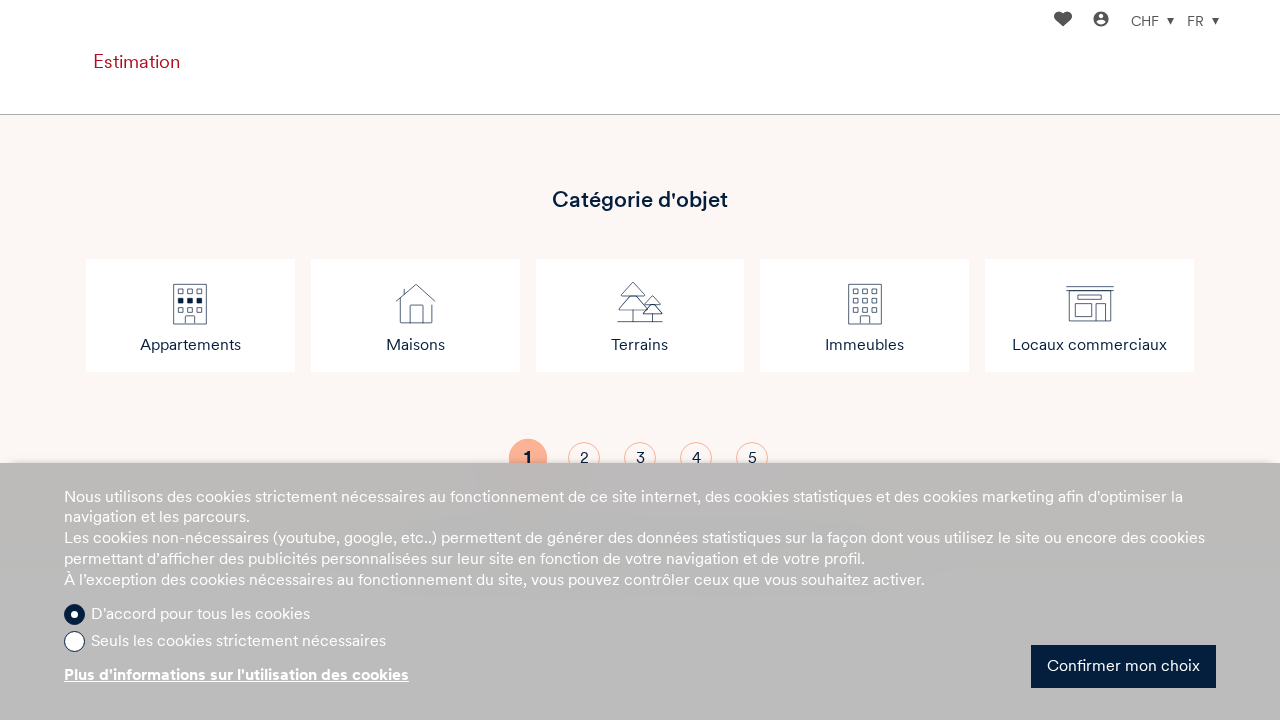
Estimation (136, 61)
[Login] (1101, 21)
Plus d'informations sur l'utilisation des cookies (236, 674)
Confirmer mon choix (1123, 665)
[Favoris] (1063, 21)
